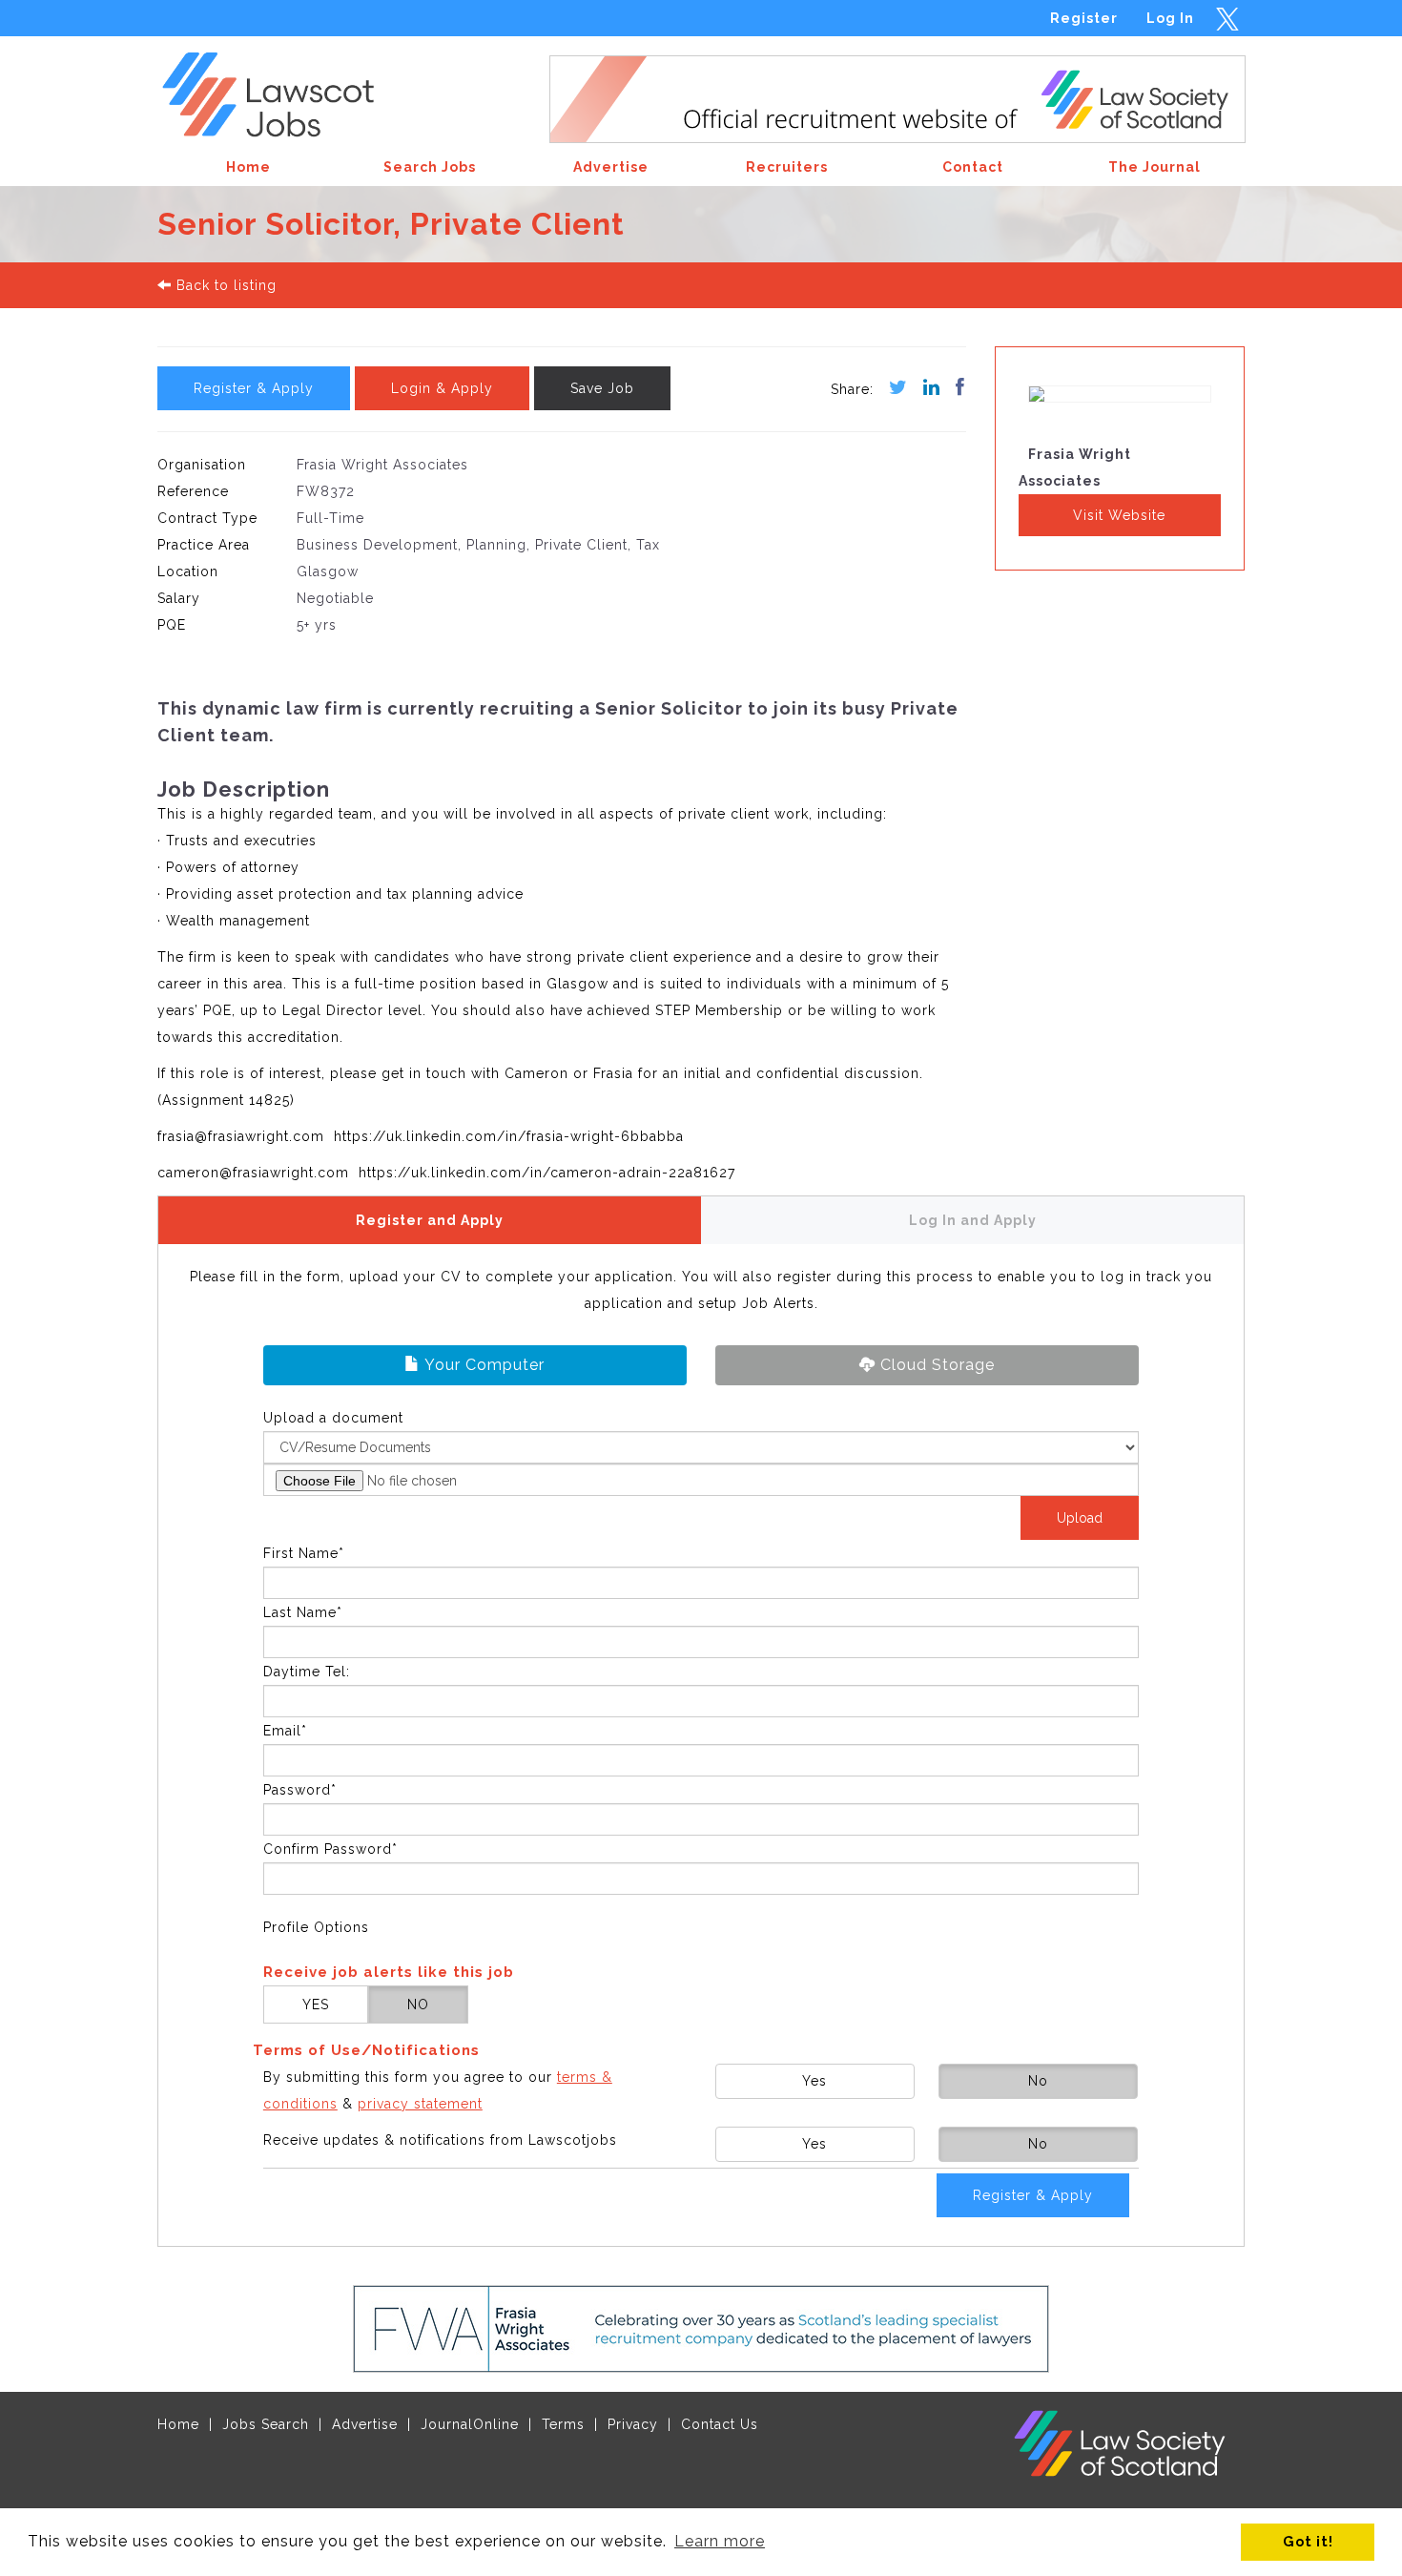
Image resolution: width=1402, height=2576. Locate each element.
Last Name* (303, 1612)
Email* (285, 1731)
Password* (300, 1790)
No (1038, 2081)
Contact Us (720, 2424)
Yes (814, 2081)
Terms (563, 2424)
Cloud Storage (935, 1365)
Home (178, 2424)
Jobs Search (266, 2424)
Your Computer (483, 1365)
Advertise (365, 2424)
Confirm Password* (330, 1849)
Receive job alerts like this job (389, 1972)
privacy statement (420, 2104)
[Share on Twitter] (891, 389)
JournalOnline (470, 2424)
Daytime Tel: (307, 1672)
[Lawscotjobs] (283, 89)
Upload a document (333, 1418)
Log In (1170, 18)
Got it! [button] (1308, 2541)
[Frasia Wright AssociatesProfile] (1120, 406)
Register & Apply (254, 388)
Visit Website (1119, 515)
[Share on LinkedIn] (924, 389)
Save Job (602, 388)
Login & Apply (442, 388)
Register (1084, 18)
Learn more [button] (720, 2541)
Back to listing (224, 285)
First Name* (304, 1553)
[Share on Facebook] (953, 389)
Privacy (633, 2424)
